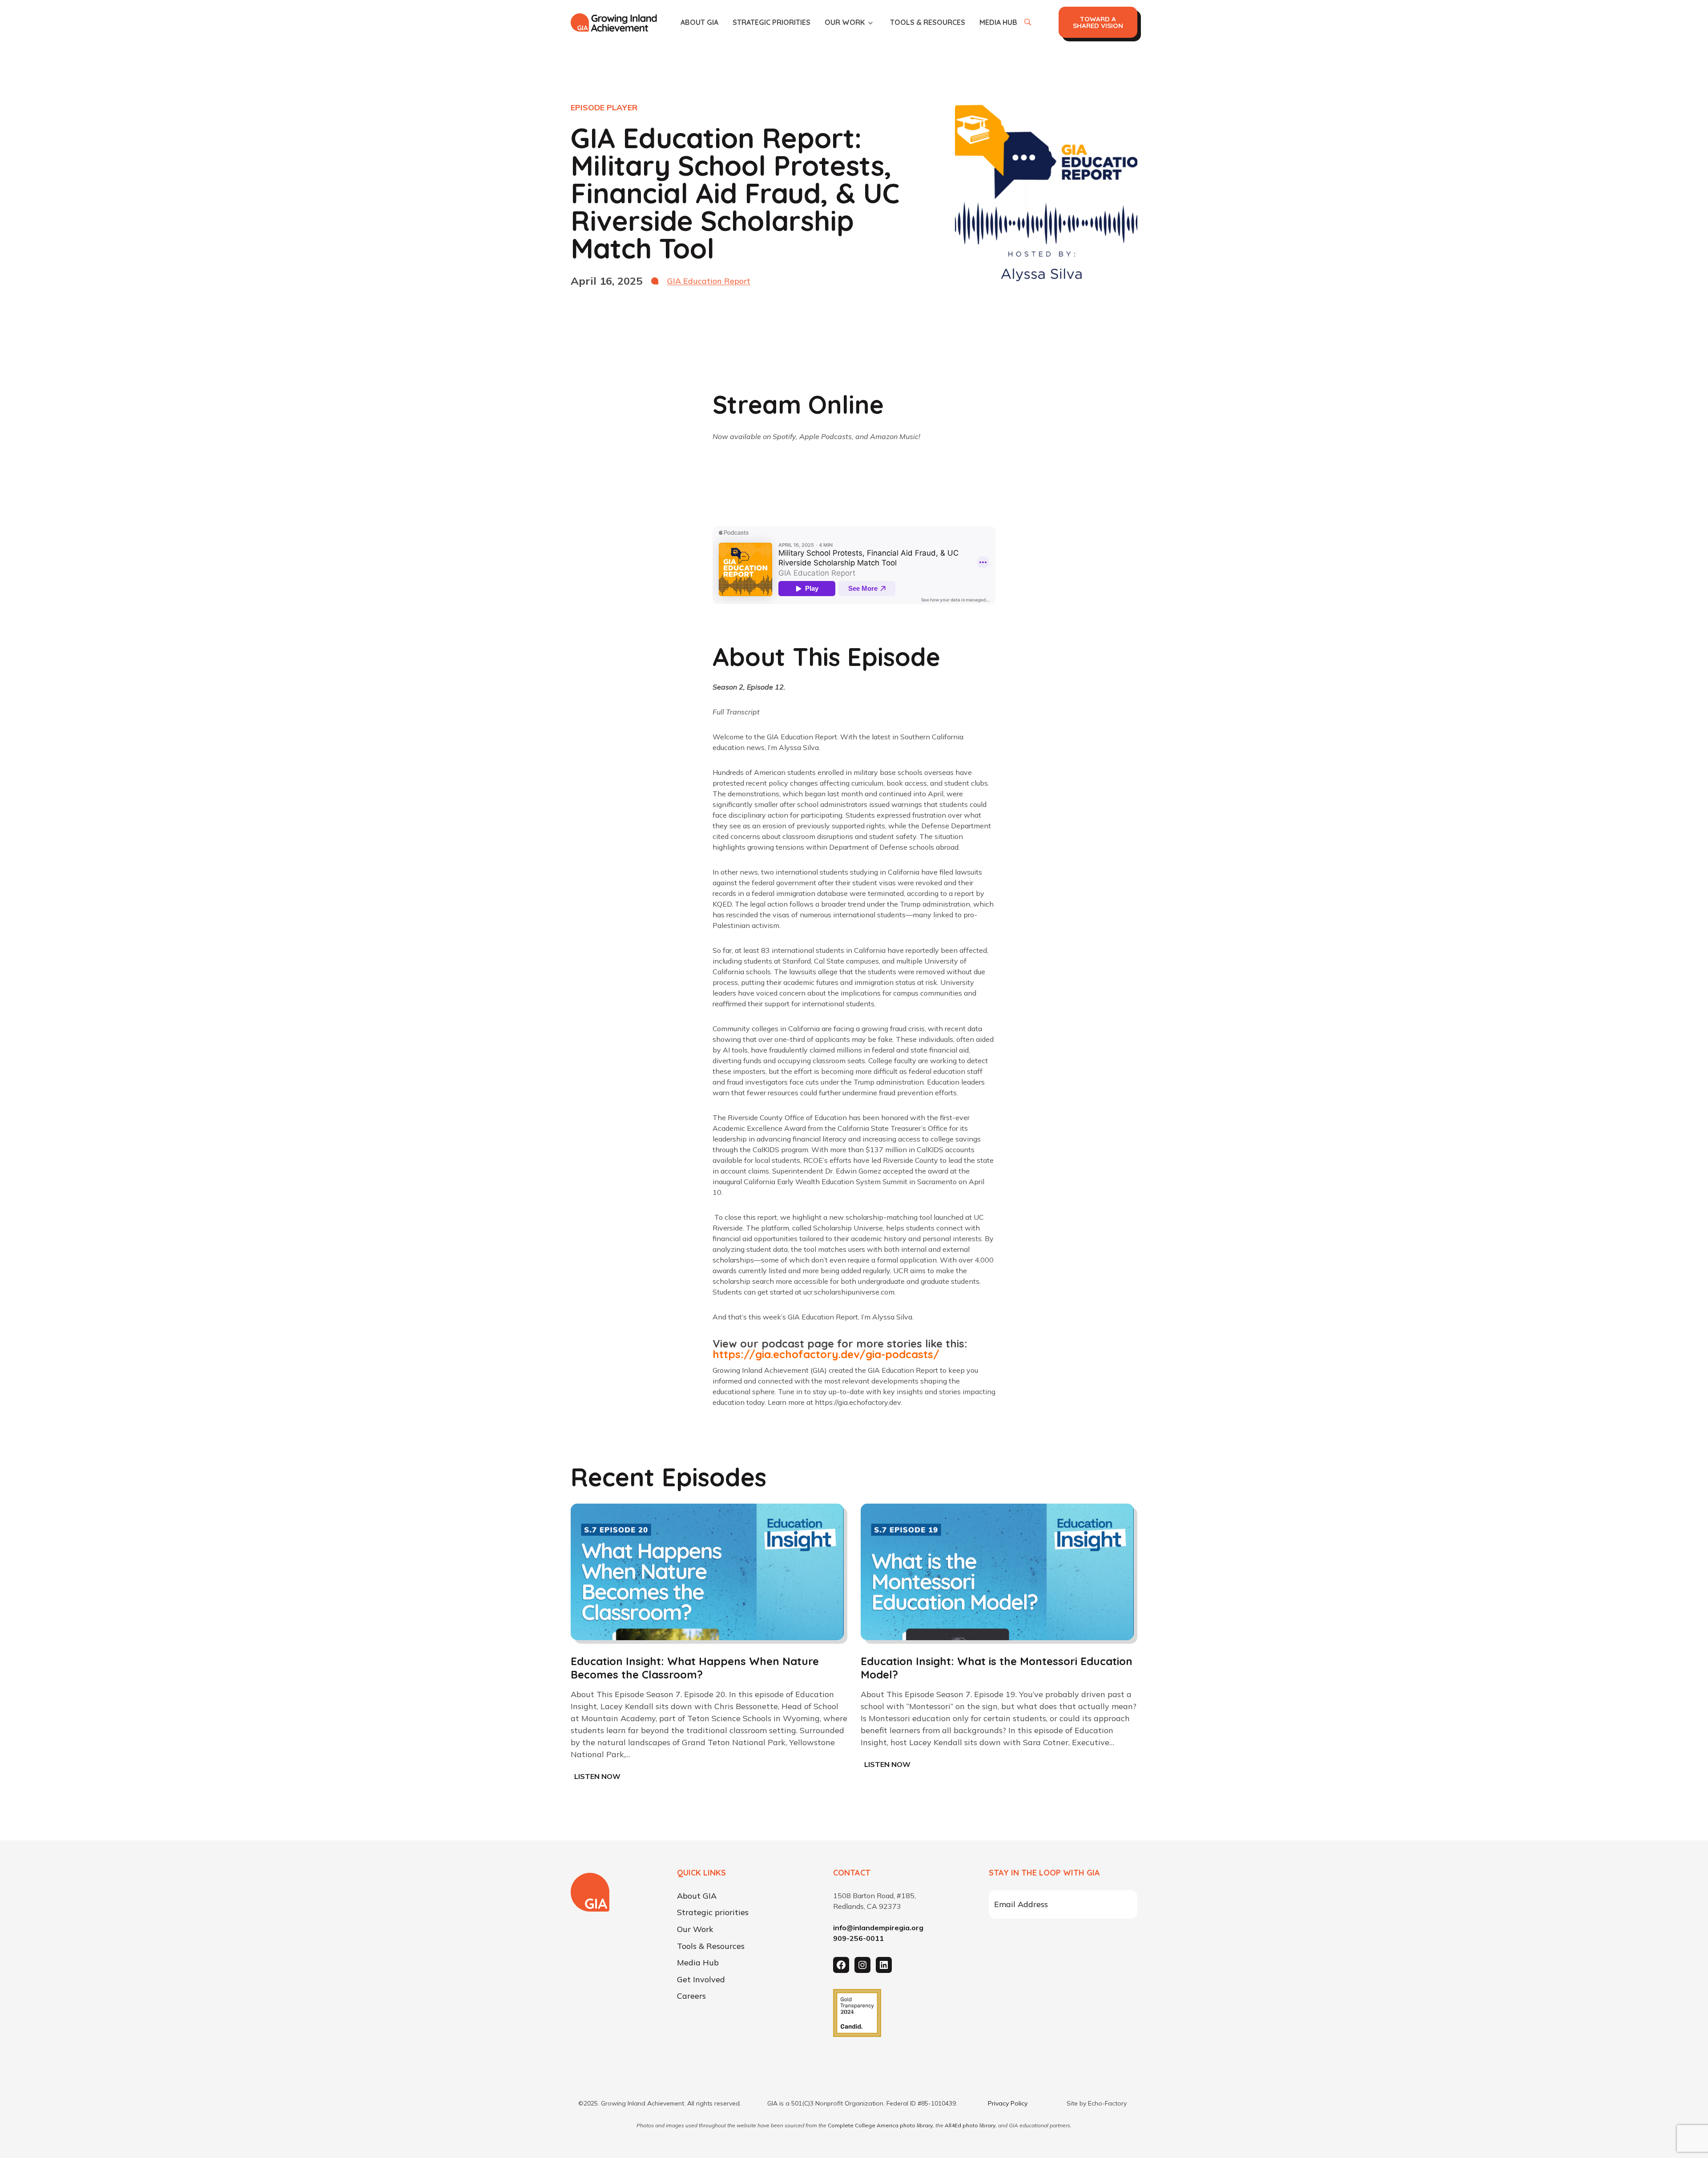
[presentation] (707, 1572)
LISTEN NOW (599, 1777)
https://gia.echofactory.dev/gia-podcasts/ (826, 1354)
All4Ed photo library (970, 2125)
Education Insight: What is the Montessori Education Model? (997, 1668)
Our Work (845, 22)
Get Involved (701, 1980)
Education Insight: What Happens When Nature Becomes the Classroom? (695, 1668)
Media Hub (998, 22)
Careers (691, 1997)
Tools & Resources (928, 22)
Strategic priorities (771, 22)
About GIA (699, 22)
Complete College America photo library (880, 2125)
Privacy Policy (1008, 2103)
